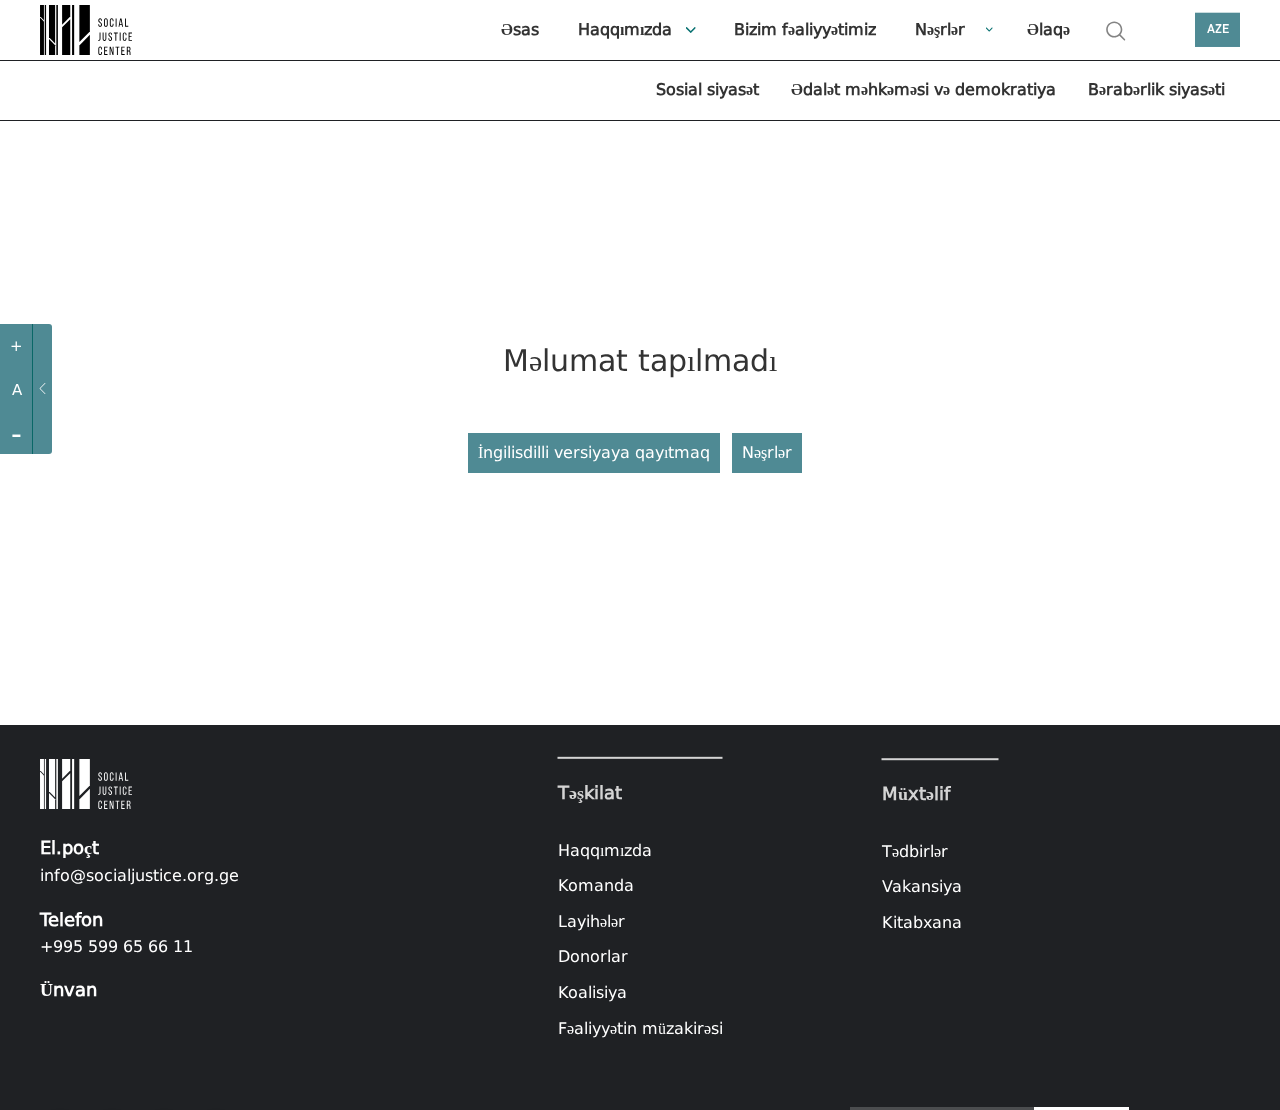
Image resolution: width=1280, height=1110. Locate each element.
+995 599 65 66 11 (116, 946)
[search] (1116, 31)
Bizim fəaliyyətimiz (805, 29)
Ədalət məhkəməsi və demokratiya (923, 89)
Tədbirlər (915, 851)
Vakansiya (922, 887)
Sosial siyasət (707, 89)
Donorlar (593, 956)
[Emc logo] (90, 30)
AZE (1218, 29)
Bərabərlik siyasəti (1156, 89)
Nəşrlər (940, 29)
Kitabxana (922, 922)
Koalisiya (592, 992)
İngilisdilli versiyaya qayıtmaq (594, 452)
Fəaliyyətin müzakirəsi (640, 1027)
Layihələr (591, 921)
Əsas (520, 29)
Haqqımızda (625, 29)
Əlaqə (1048, 29)
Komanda (596, 885)
